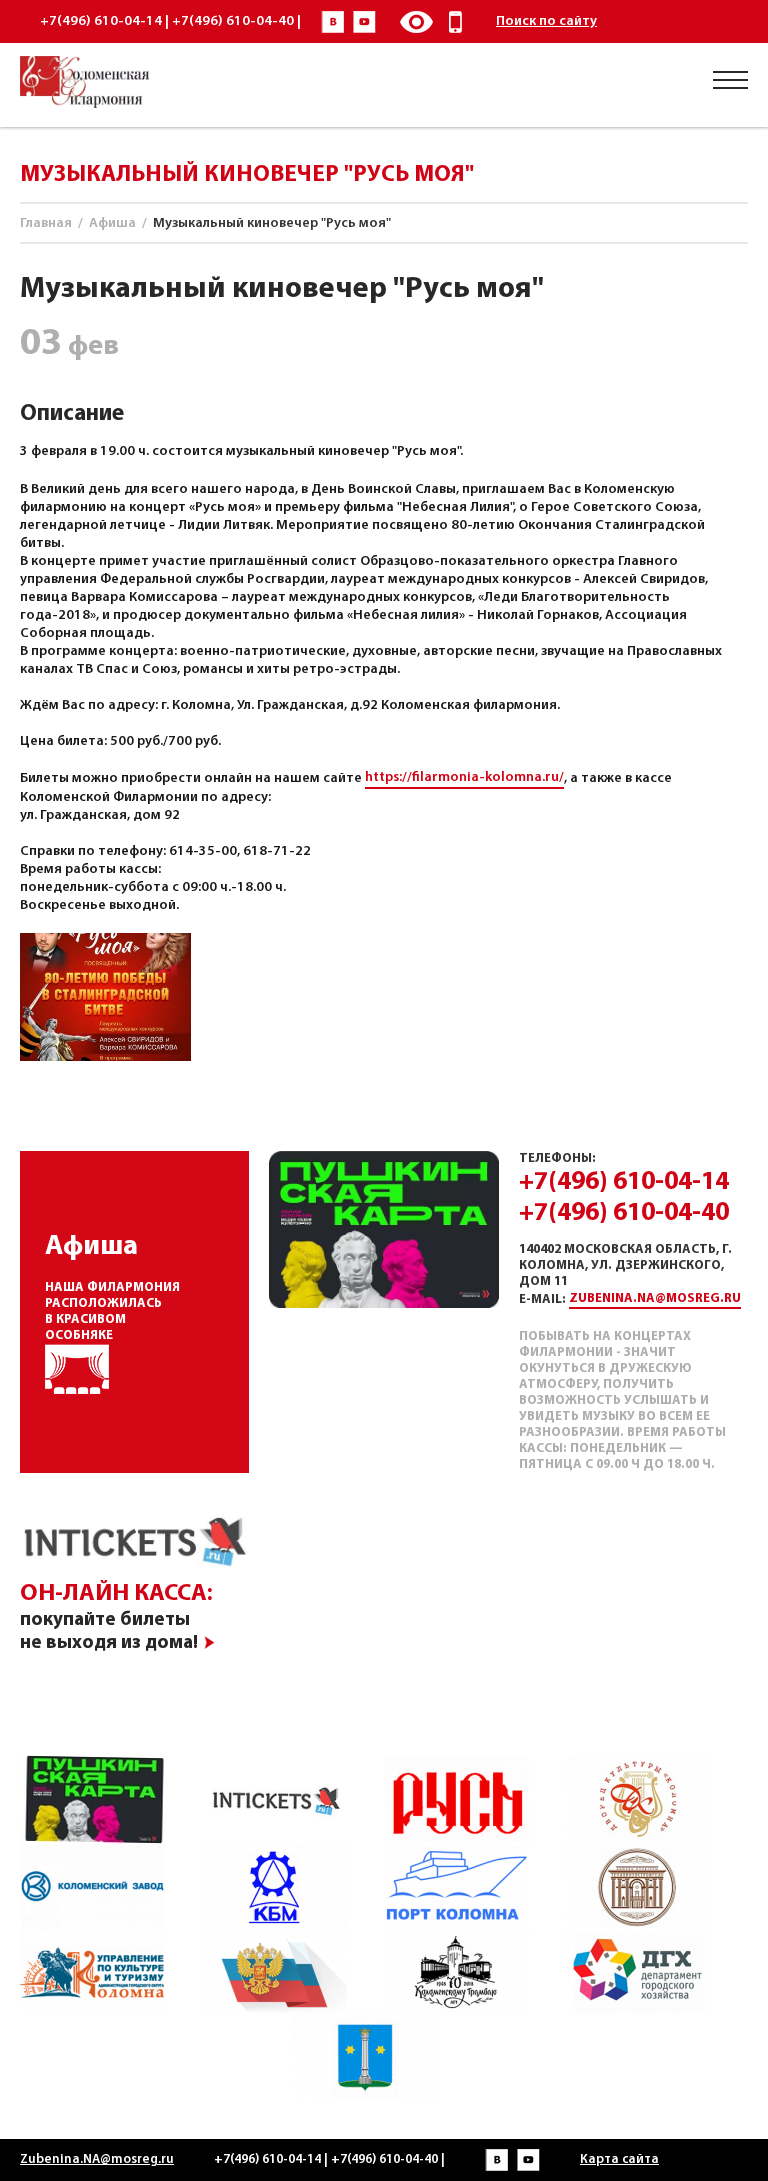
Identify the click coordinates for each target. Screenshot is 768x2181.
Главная (46, 223)
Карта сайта (619, 2159)
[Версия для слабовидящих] (416, 22)
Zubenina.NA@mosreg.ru (655, 1298)
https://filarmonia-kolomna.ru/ (464, 777)
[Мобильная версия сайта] (456, 22)
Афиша (112, 223)
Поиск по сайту (546, 21)
